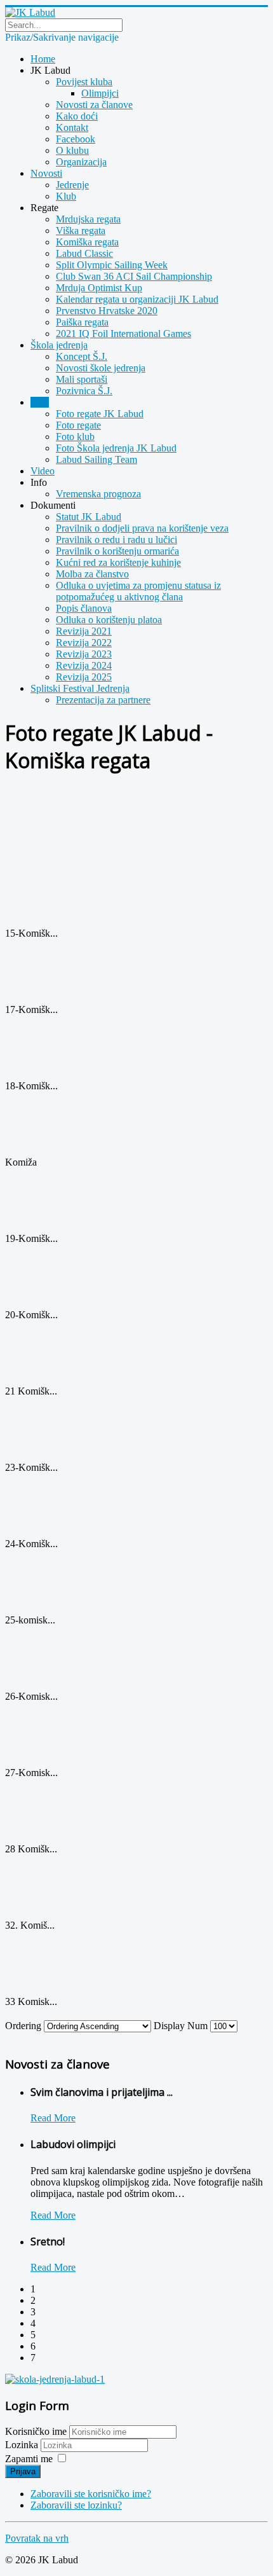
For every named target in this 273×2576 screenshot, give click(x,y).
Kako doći (77, 116)
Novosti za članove (94, 105)
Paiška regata (82, 322)
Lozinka (23, 2445)
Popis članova (84, 608)
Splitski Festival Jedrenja (80, 688)
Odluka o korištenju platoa (109, 620)
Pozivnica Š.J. (84, 391)
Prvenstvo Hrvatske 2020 (107, 311)
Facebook (76, 139)
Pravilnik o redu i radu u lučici (117, 540)
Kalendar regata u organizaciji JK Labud (137, 299)
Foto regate (78, 425)
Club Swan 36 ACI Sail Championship (134, 276)
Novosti (46, 173)
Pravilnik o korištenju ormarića (117, 551)
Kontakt (72, 127)
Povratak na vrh (37, 2538)
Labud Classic (84, 253)
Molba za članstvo (92, 574)
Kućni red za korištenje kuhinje (118, 562)
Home (43, 59)
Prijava (23, 2471)
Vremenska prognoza (98, 494)
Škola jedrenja (59, 345)
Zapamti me (29, 2459)
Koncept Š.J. (82, 356)
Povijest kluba (84, 82)
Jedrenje (72, 185)
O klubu (72, 150)
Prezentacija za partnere (103, 700)
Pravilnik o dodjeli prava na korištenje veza (142, 528)
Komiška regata (87, 242)
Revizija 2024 (84, 665)
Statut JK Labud (89, 517)
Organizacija (81, 162)
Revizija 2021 (84, 631)
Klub (66, 196)
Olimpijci (100, 93)
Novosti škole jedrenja (101, 368)
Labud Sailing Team (97, 459)
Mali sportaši (82, 379)
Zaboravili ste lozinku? (76, 2505)
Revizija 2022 (84, 643)
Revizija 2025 (84, 677)
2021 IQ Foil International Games (123, 334)
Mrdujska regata (88, 219)
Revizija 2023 (84, 654)
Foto (40, 402)
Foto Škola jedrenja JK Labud (116, 448)
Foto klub (75, 437)
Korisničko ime (36, 2431)
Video (43, 471)
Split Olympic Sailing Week (112, 265)
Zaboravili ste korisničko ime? (91, 2494)
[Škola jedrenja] (55, 2379)
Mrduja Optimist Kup (99, 288)
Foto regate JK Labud (100, 414)
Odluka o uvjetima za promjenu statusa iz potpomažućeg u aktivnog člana (138, 591)
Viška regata (81, 231)
